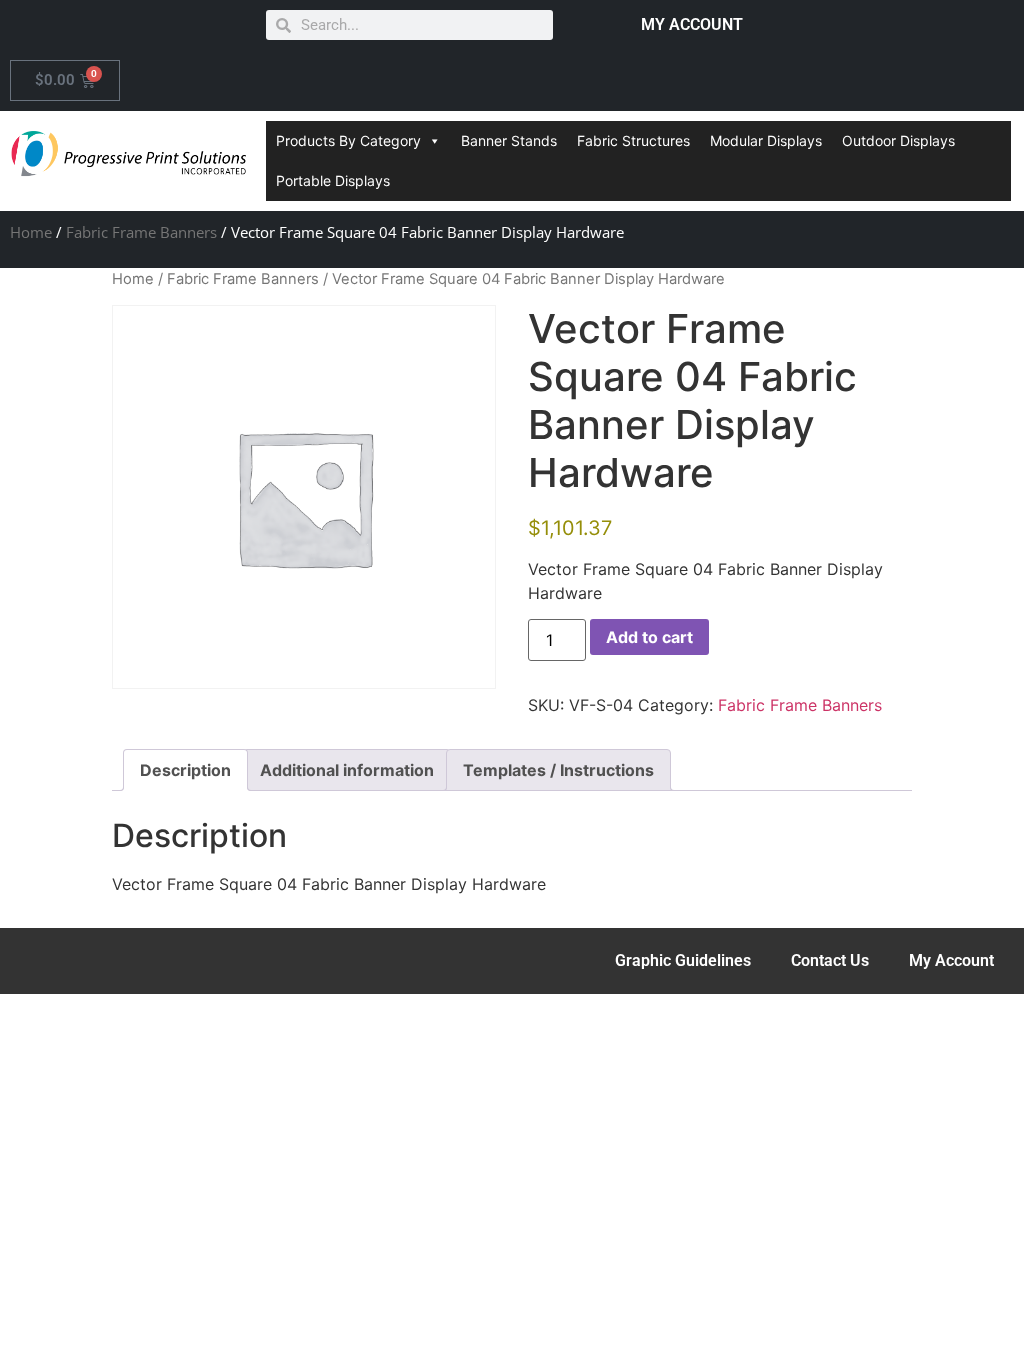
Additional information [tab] (347, 770)
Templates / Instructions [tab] (558, 770)
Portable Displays (333, 180)
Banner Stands (509, 140)
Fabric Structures (633, 140)
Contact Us (830, 960)
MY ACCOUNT (692, 24)
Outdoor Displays (898, 140)
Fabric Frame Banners (141, 232)
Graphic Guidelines (683, 960)
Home (31, 232)
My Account (951, 960)
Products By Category (348, 140)
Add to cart (649, 637)
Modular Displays (766, 140)
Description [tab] (185, 770)
